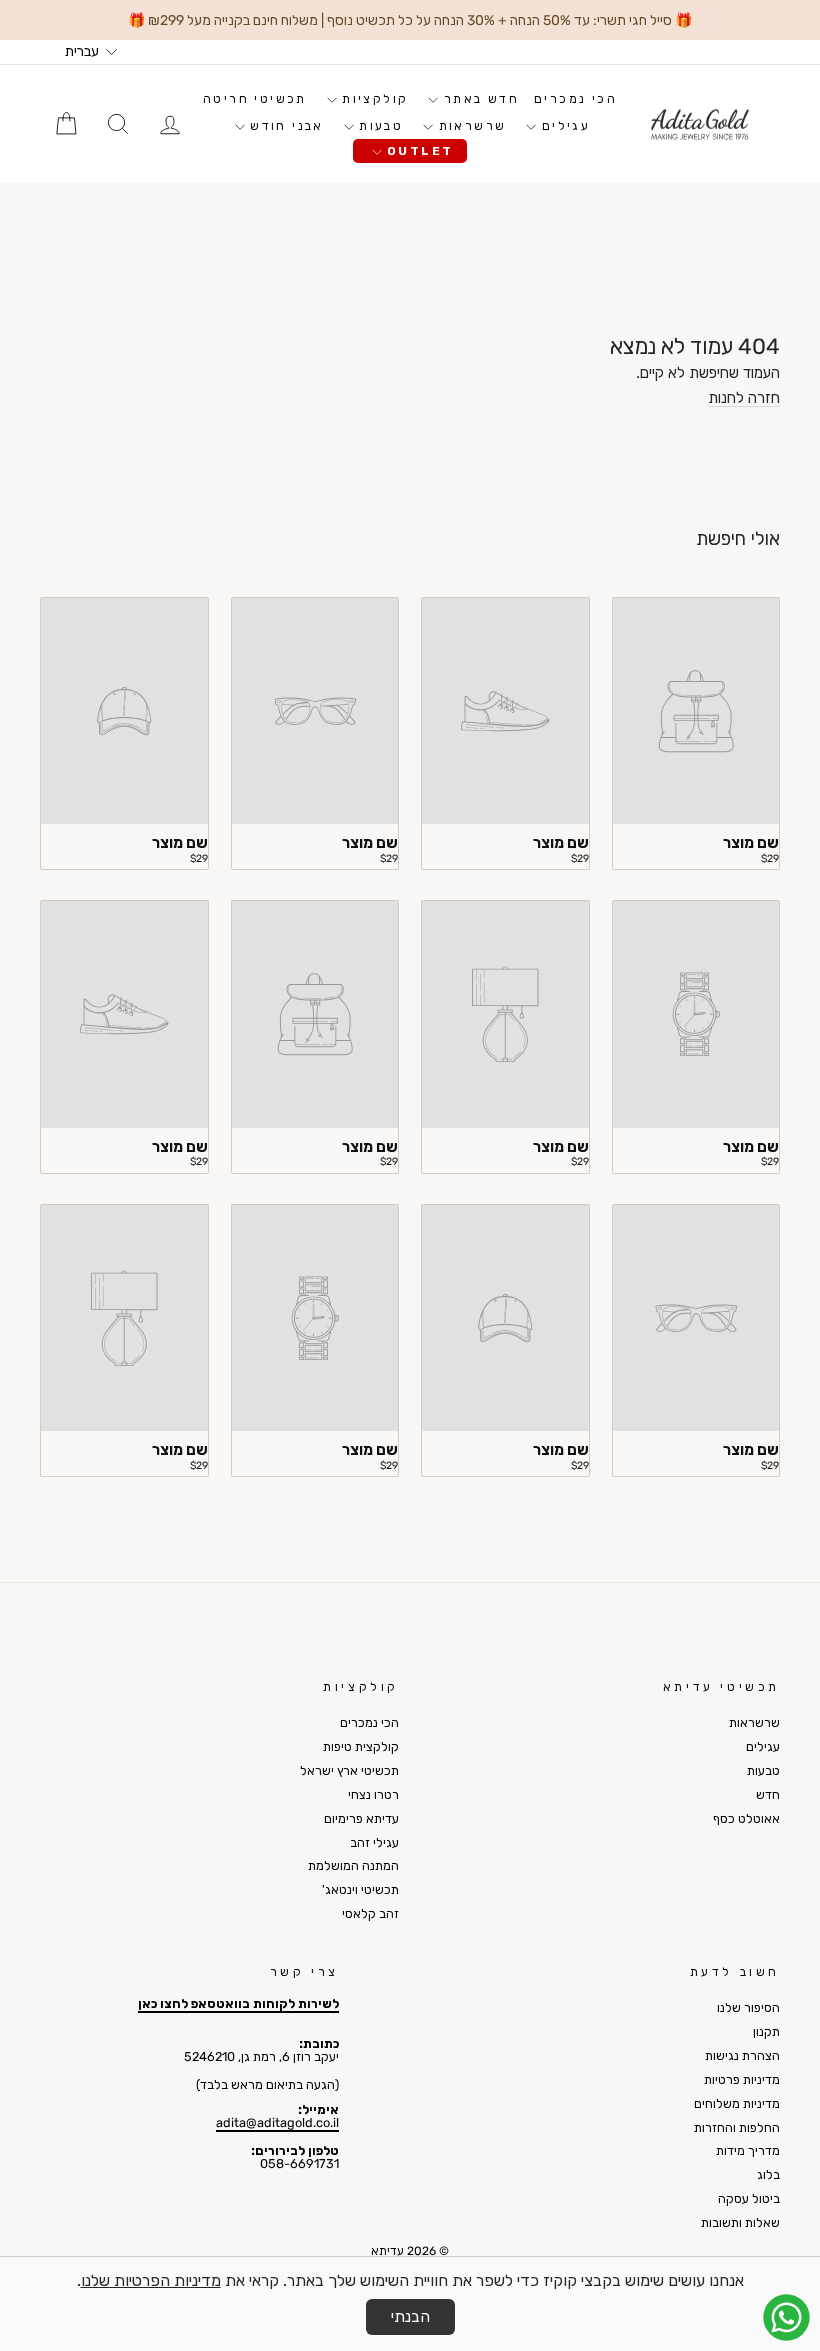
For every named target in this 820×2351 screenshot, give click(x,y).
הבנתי (410, 2316)
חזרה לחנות (744, 399)
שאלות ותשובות (740, 2222)
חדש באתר (478, 99)
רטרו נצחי (373, 1794)
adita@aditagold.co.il (277, 2122)
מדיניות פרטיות (742, 2079)
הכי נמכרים (575, 99)
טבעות (378, 126)
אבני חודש (284, 126)
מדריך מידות (748, 2150)
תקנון (766, 2031)
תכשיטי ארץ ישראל (349, 1770)
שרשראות (469, 126)
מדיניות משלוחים (737, 2103)
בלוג (768, 2174)
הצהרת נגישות (742, 2055)
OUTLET (418, 151)
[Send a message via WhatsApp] (786, 2317)
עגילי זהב (374, 1842)
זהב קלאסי (370, 1913)
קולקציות (373, 99)
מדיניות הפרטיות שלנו (151, 2280)
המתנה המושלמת (353, 1865)
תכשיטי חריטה (255, 99)
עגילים (563, 126)
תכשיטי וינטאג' (360, 1889)
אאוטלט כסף (746, 1818)
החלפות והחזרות (737, 2127)
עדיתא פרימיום (361, 1818)
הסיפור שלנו (748, 2007)
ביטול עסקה (749, 2198)
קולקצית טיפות (361, 1746)
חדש (768, 1794)
